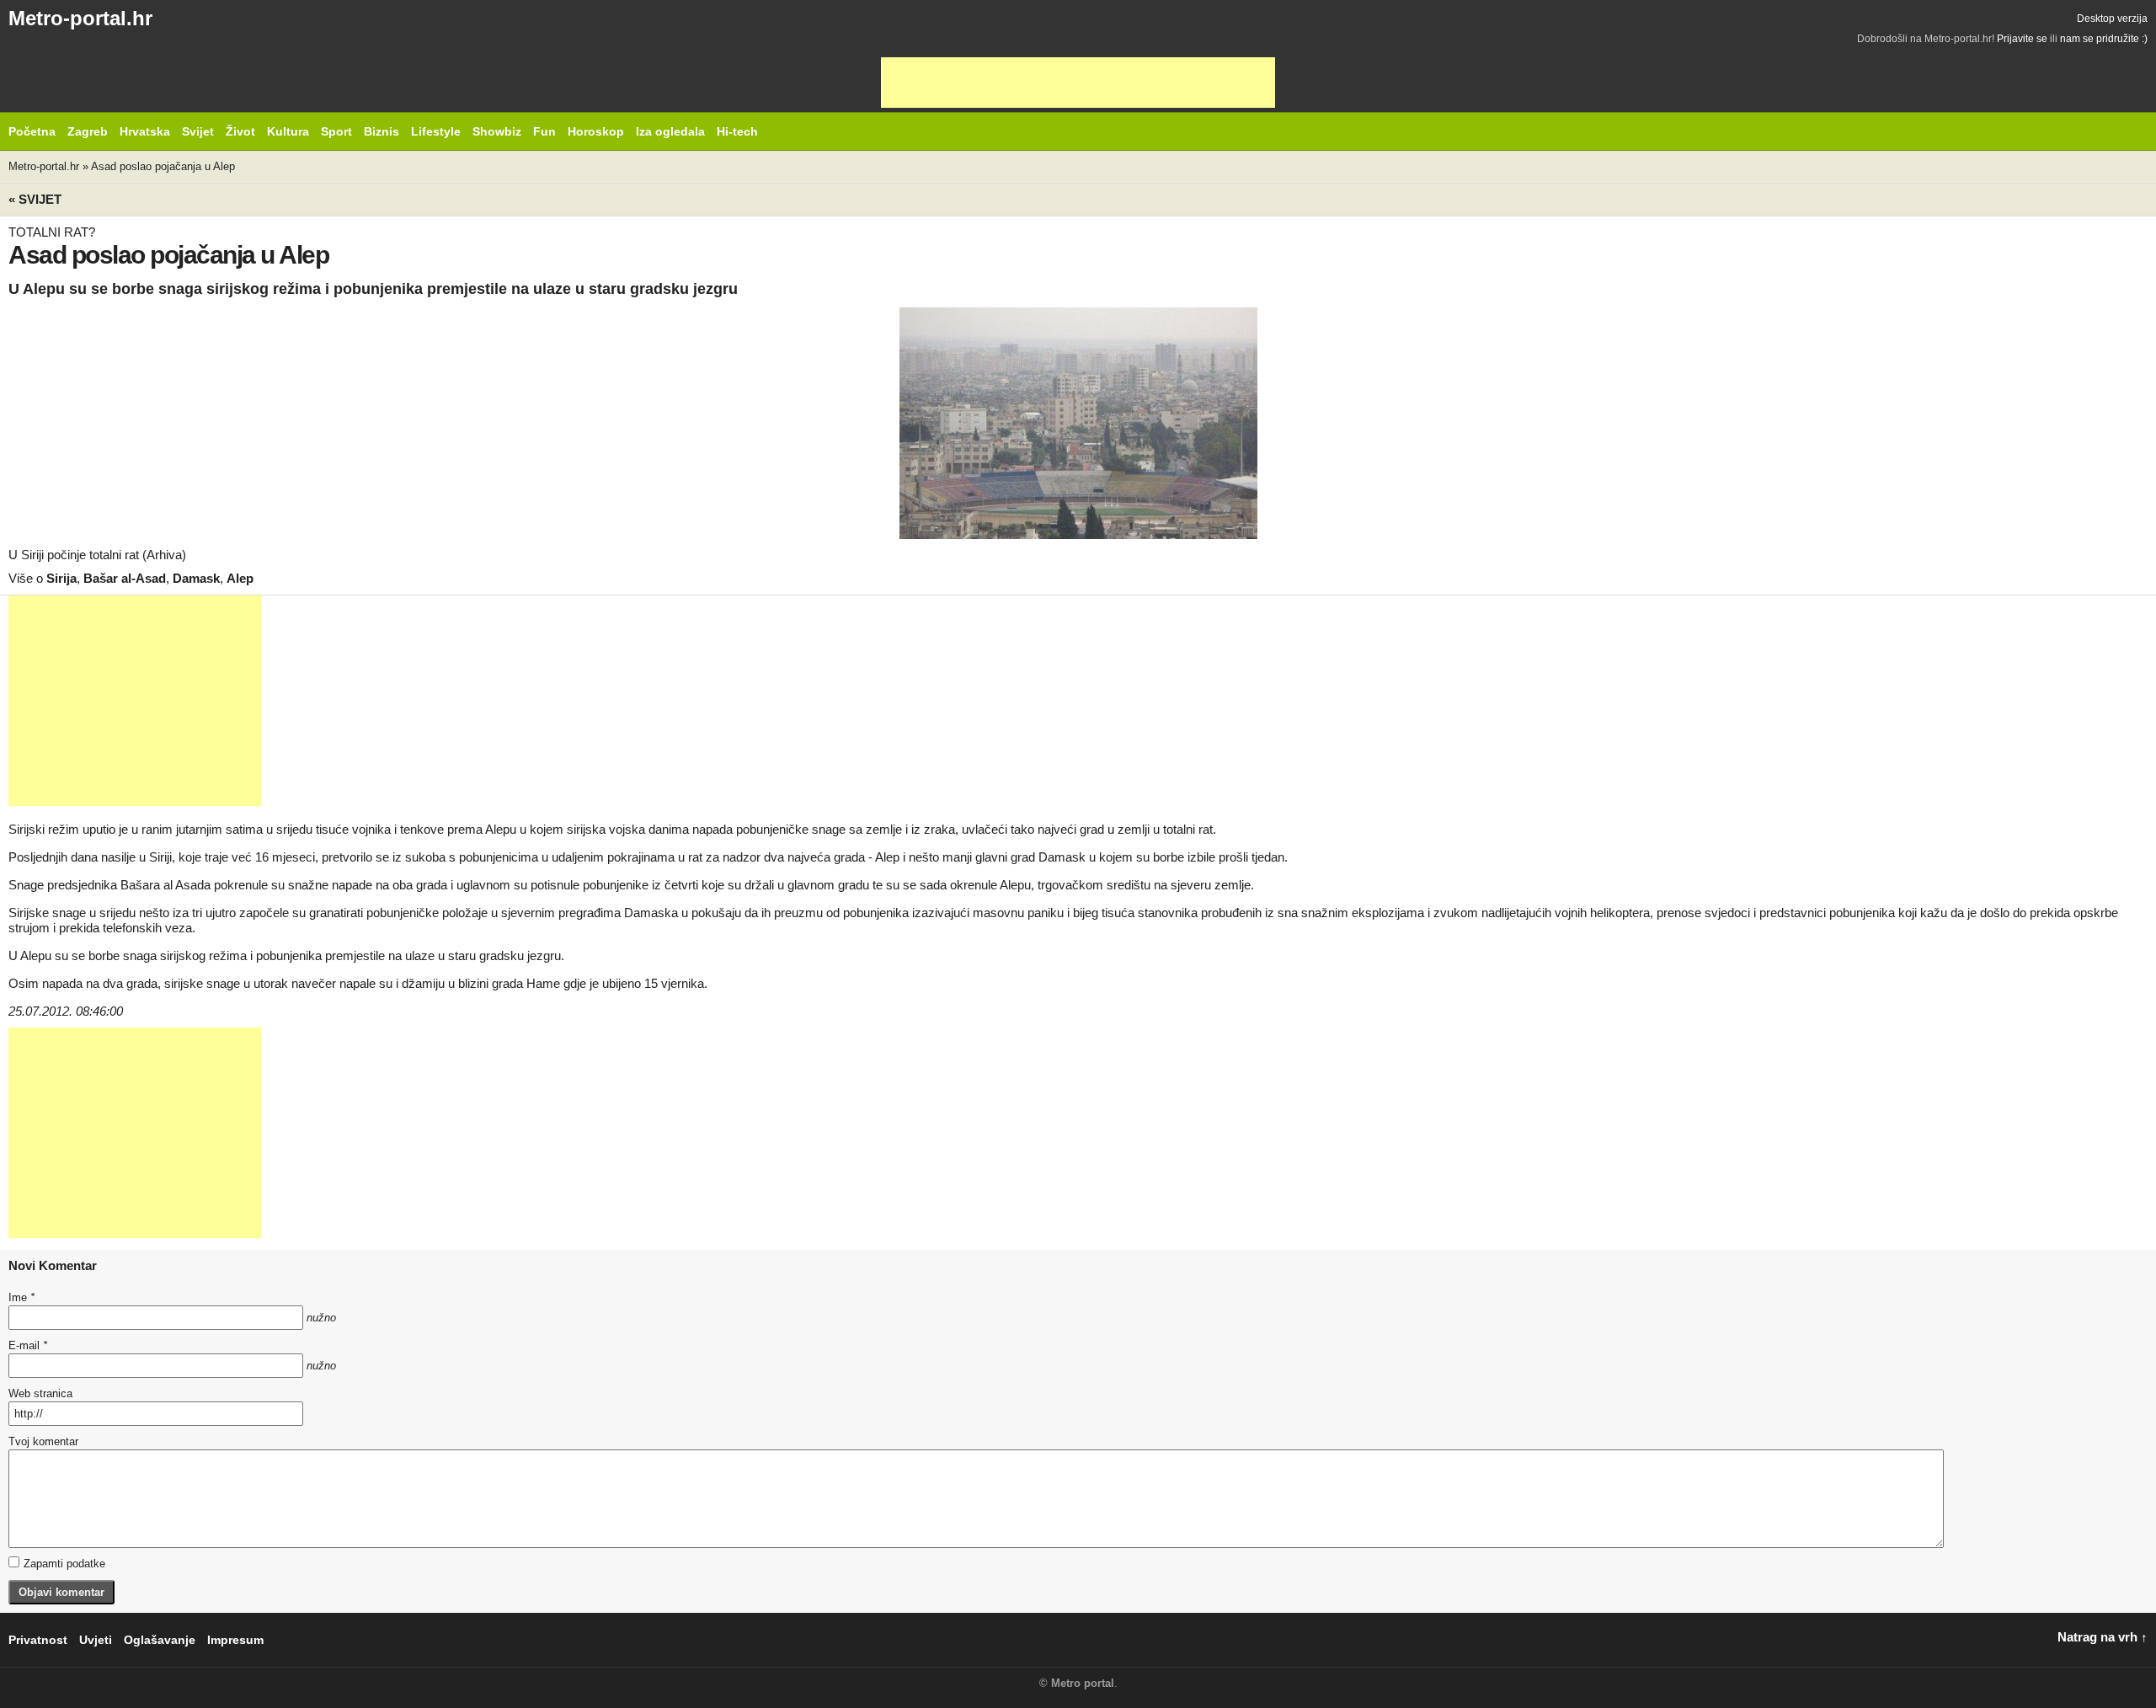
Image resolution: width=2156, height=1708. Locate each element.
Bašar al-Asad (125, 578)
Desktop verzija (2112, 19)
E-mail (28, 1345)
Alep (240, 578)
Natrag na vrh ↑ (2103, 1637)
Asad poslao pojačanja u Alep (163, 166)
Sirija (61, 578)
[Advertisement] (1078, 83)
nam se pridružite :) (2104, 39)
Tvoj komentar (43, 1441)
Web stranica (40, 1393)
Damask (196, 578)
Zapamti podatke (64, 1564)
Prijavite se (2022, 39)
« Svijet (35, 199)
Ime (21, 1297)
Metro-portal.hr (80, 18)
